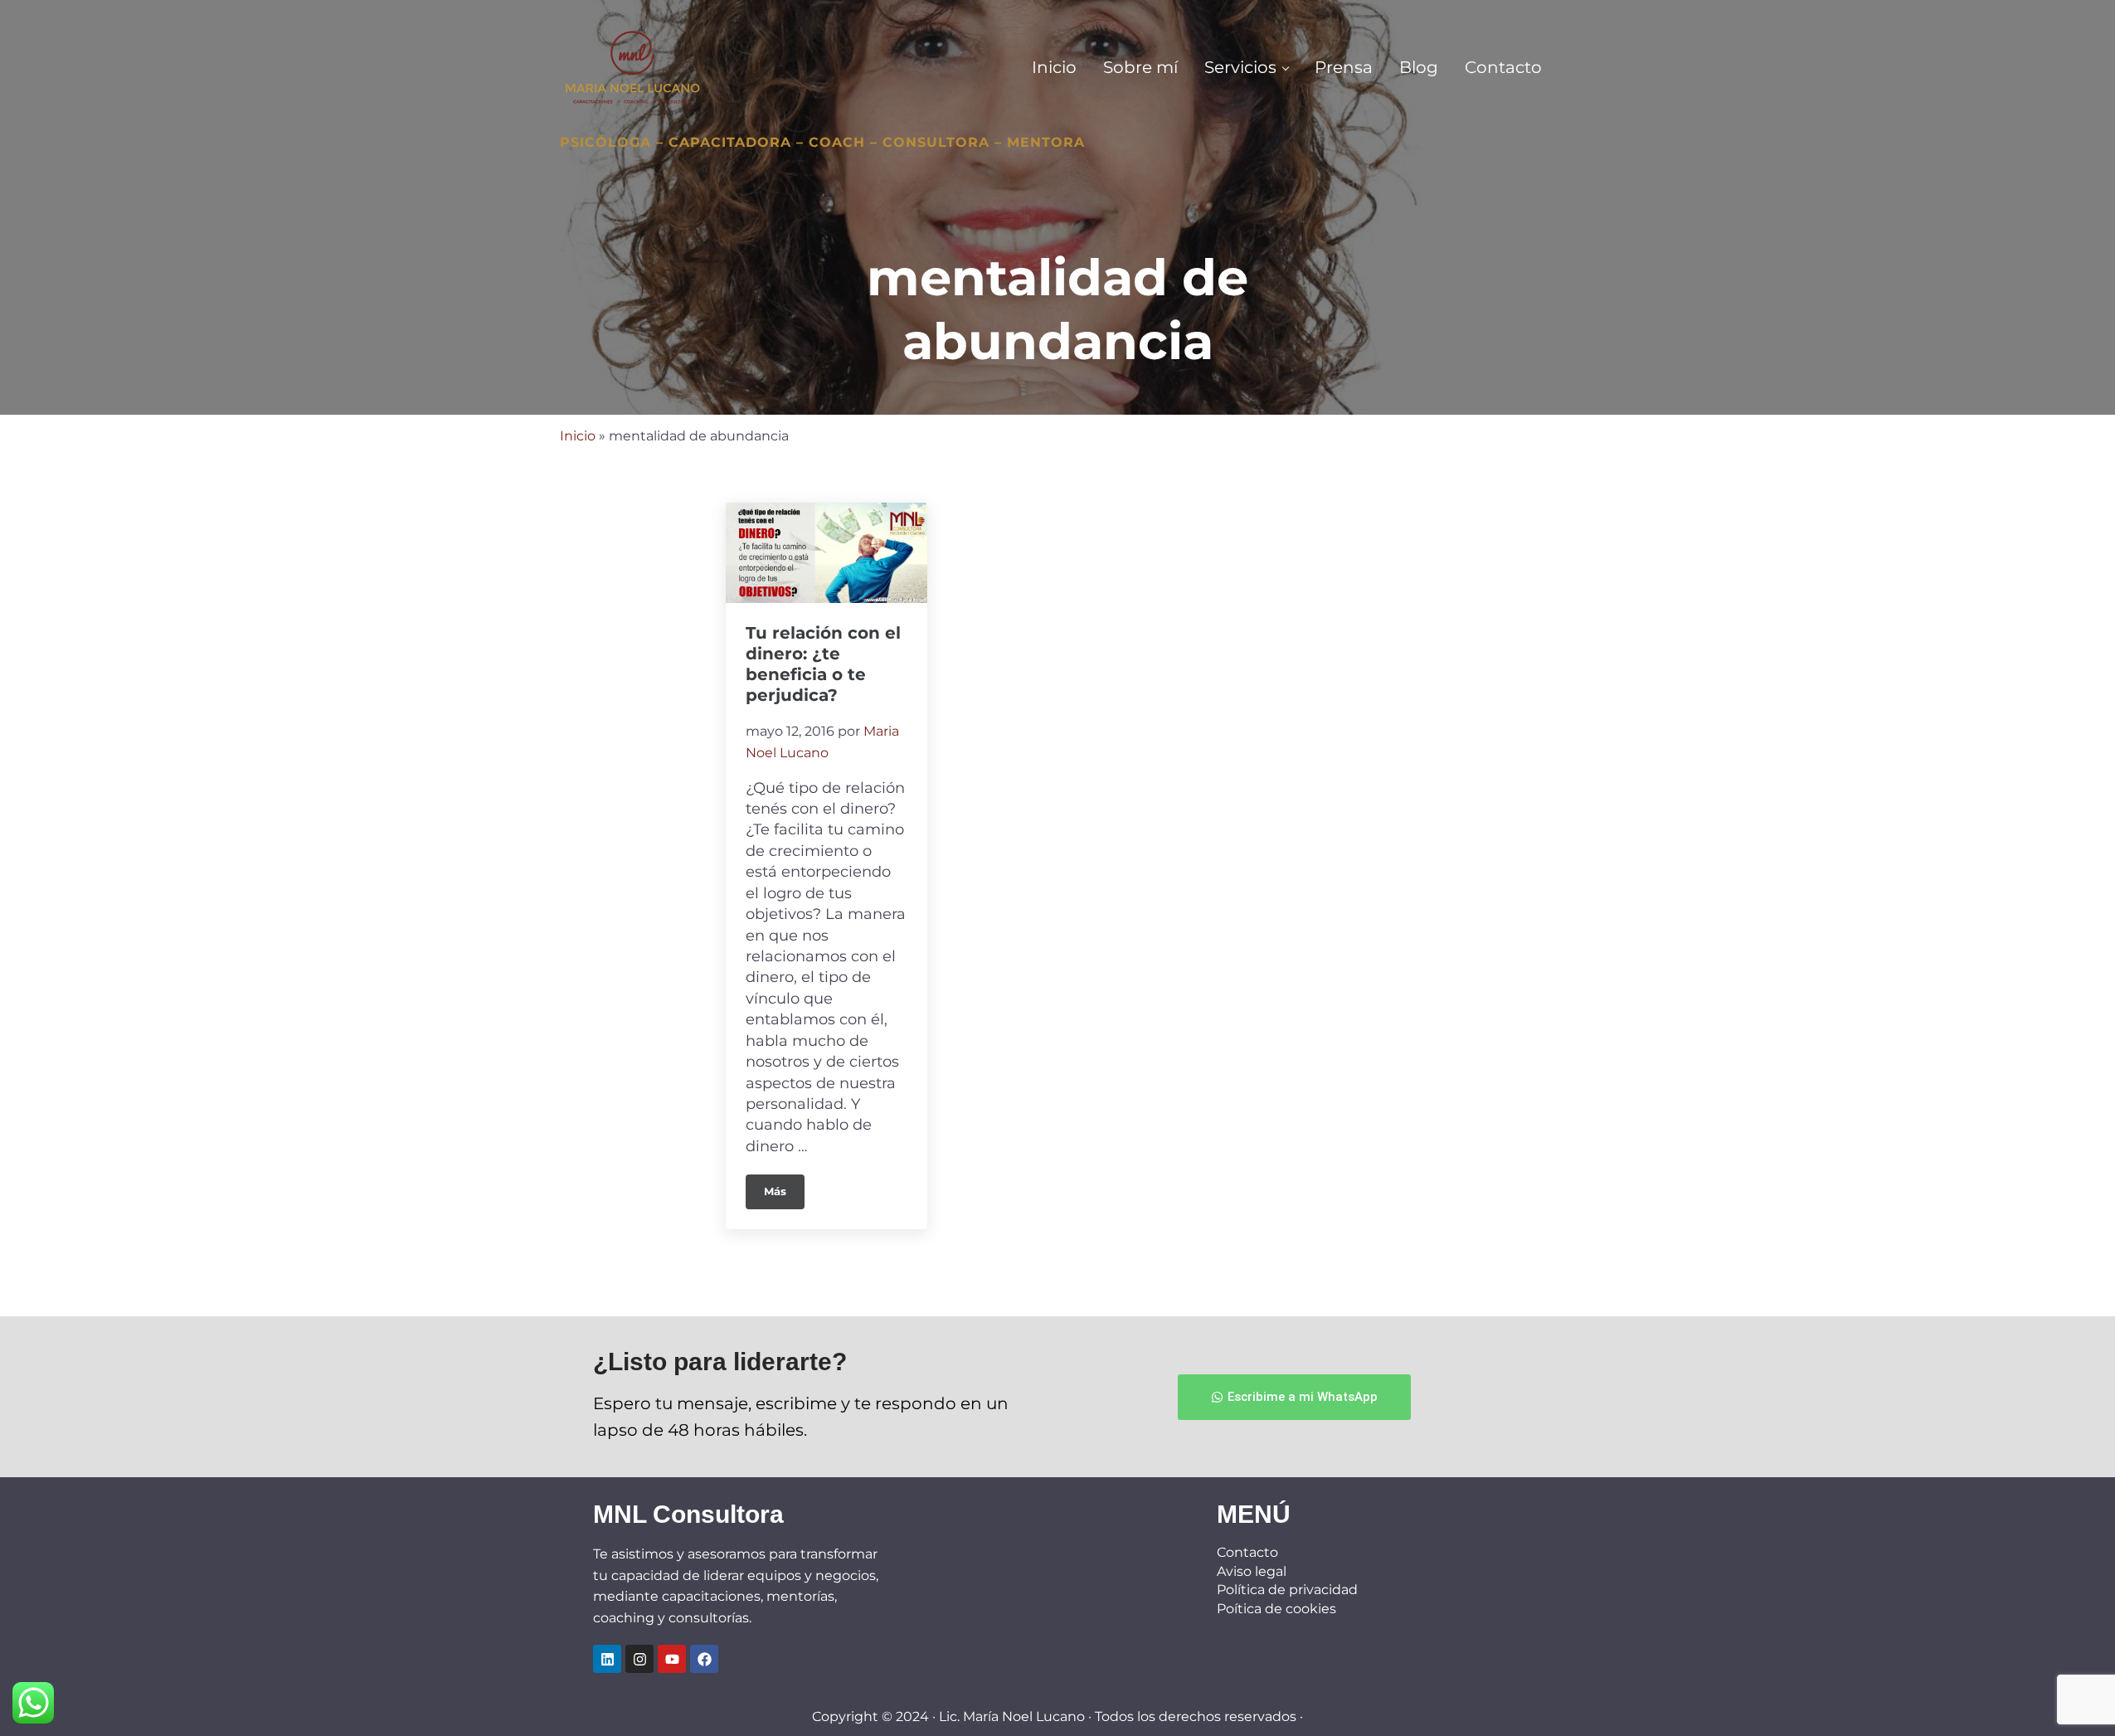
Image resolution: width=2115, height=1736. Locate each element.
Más (784, 1186)
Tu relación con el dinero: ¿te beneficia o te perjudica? (823, 664)
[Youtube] (672, 1659)
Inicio (578, 436)
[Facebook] (704, 1659)
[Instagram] (639, 1659)
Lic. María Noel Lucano (1012, 1717)
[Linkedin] (607, 1659)
